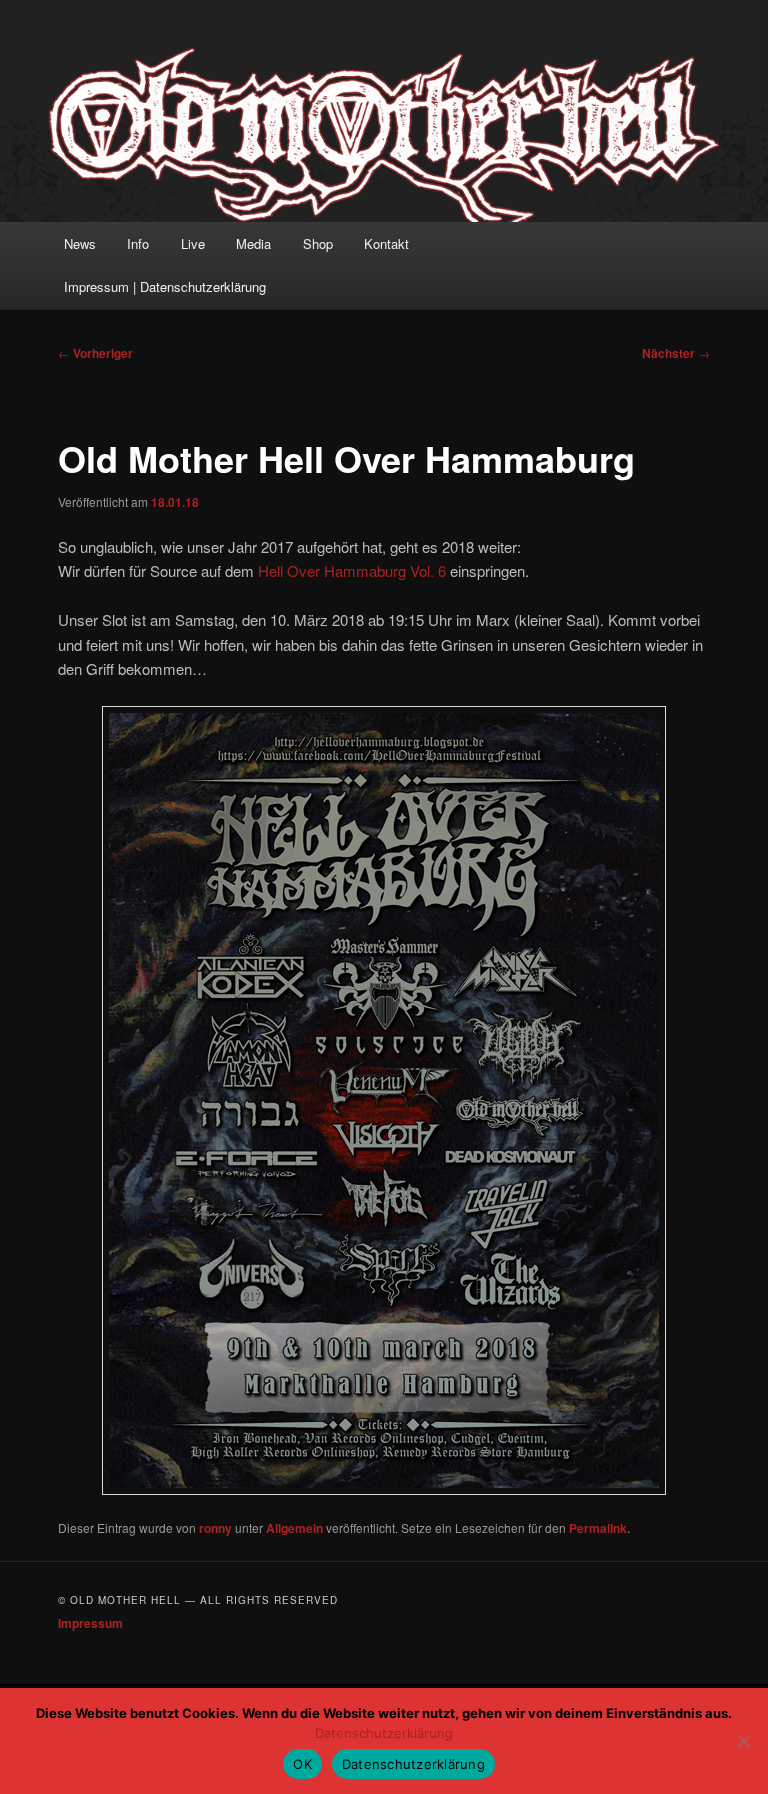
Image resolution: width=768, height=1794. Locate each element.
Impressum (90, 1623)
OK (302, 1764)
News (80, 243)
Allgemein (294, 1528)
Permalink (598, 1528)
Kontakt (386, 243)
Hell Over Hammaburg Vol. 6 (352, 570)
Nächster (676, 353)
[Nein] (743, 1741)
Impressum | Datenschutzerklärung (165, 286)
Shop (318, 243)
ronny (215, 1528)
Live (193, 243)
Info (138, 243)
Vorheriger (95, 353)
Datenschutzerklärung (384, 1733)
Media (253, 243)
